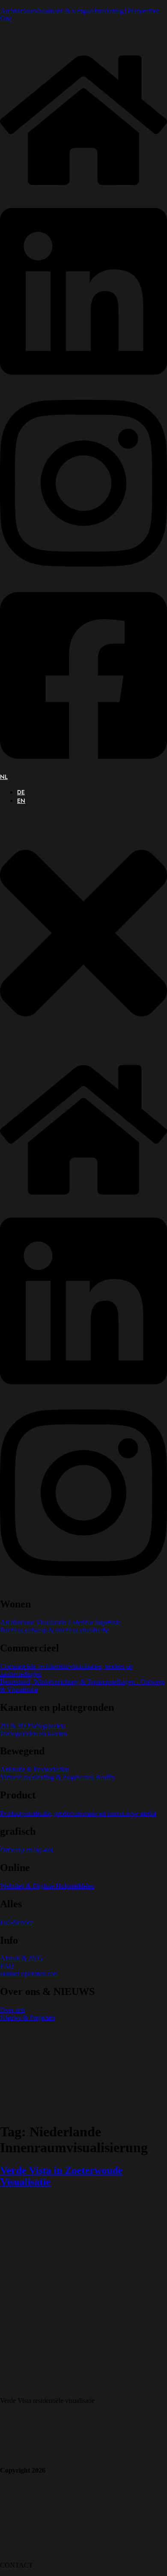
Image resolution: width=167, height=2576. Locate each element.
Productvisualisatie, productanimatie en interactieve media (78, 1813)
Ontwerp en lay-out (26, 1849)
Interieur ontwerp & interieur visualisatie (54, 1630)
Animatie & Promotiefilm (34, 1769)
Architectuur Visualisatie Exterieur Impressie (60, 1622)
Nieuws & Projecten (27, 2017)
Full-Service (16, 1922)
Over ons (12, 2010)
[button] (83, 934)
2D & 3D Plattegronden (32, 1726)
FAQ (7, 1966)
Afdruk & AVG (21, 1958)
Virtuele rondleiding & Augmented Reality (57, 1777)
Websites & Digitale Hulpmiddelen (47, 1886)
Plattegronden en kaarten (33, 1733)
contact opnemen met (29, 1973)
